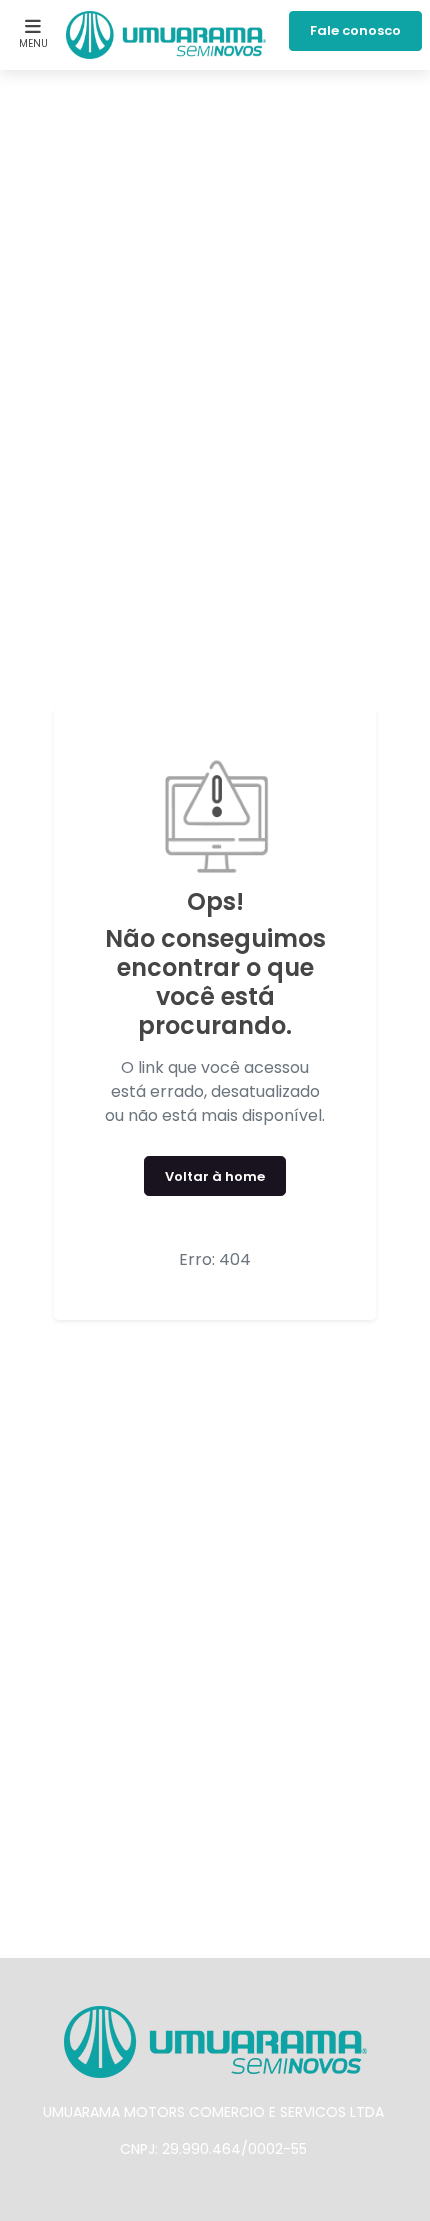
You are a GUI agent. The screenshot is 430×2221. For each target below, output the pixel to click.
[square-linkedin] (263, 2196)
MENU (33, 43)
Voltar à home (215, 1176)
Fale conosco (355, 30)
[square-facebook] (167, 2196)
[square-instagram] (199, 2196)
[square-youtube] (231, 2196)
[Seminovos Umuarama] (166, 35)
